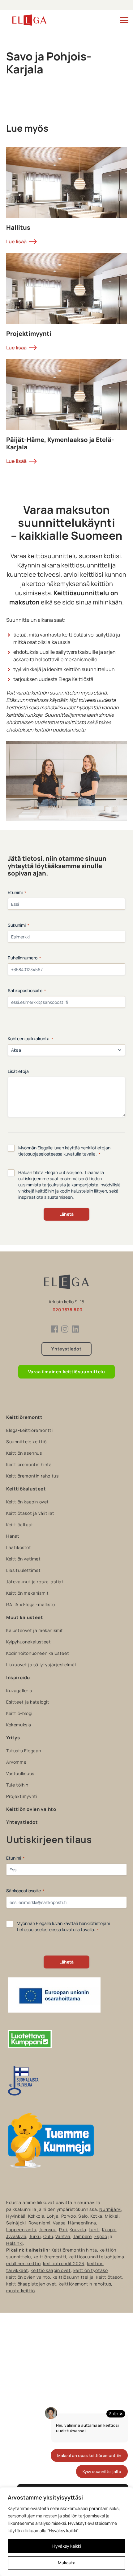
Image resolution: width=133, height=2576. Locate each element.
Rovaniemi (39, 2223)
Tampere (82, 2236)
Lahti (94, 2230)
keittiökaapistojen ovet (31, 2284)
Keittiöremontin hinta (74, 2250)
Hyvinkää (16, 2216)
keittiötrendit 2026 (64, 2263)
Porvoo (69, 2216)
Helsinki (15, 2243)
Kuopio (109, 2230)
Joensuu (47, 2230)
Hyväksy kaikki (67, 2546)
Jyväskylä (16, 2236)
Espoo (101, 2236)
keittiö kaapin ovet (51, 2270)
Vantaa (63, 2236)
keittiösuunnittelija (73, 2277)
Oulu (48, 2236)
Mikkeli (112, 2216)
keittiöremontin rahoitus (85, 2284)
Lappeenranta (21, 2230)
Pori (63, 2230)
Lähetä (66, 1214)
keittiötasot (109, 2277)
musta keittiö (21, 2291)
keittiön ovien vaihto (28, 2277)
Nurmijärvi (110, 2209)
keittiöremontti (50, 2257)
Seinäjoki (16, 2223)
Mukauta (67, 2563)
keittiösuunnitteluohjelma (97, 2257)
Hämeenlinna (82, 2223)
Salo (83, 2216)
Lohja (53, 2216)
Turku (35, 2236)
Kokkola (36, 2216)
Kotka (96, 2216)
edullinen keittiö (23, 2263)
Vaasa (59, 2223)
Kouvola (78, 2230)
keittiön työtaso (91, 2270)
